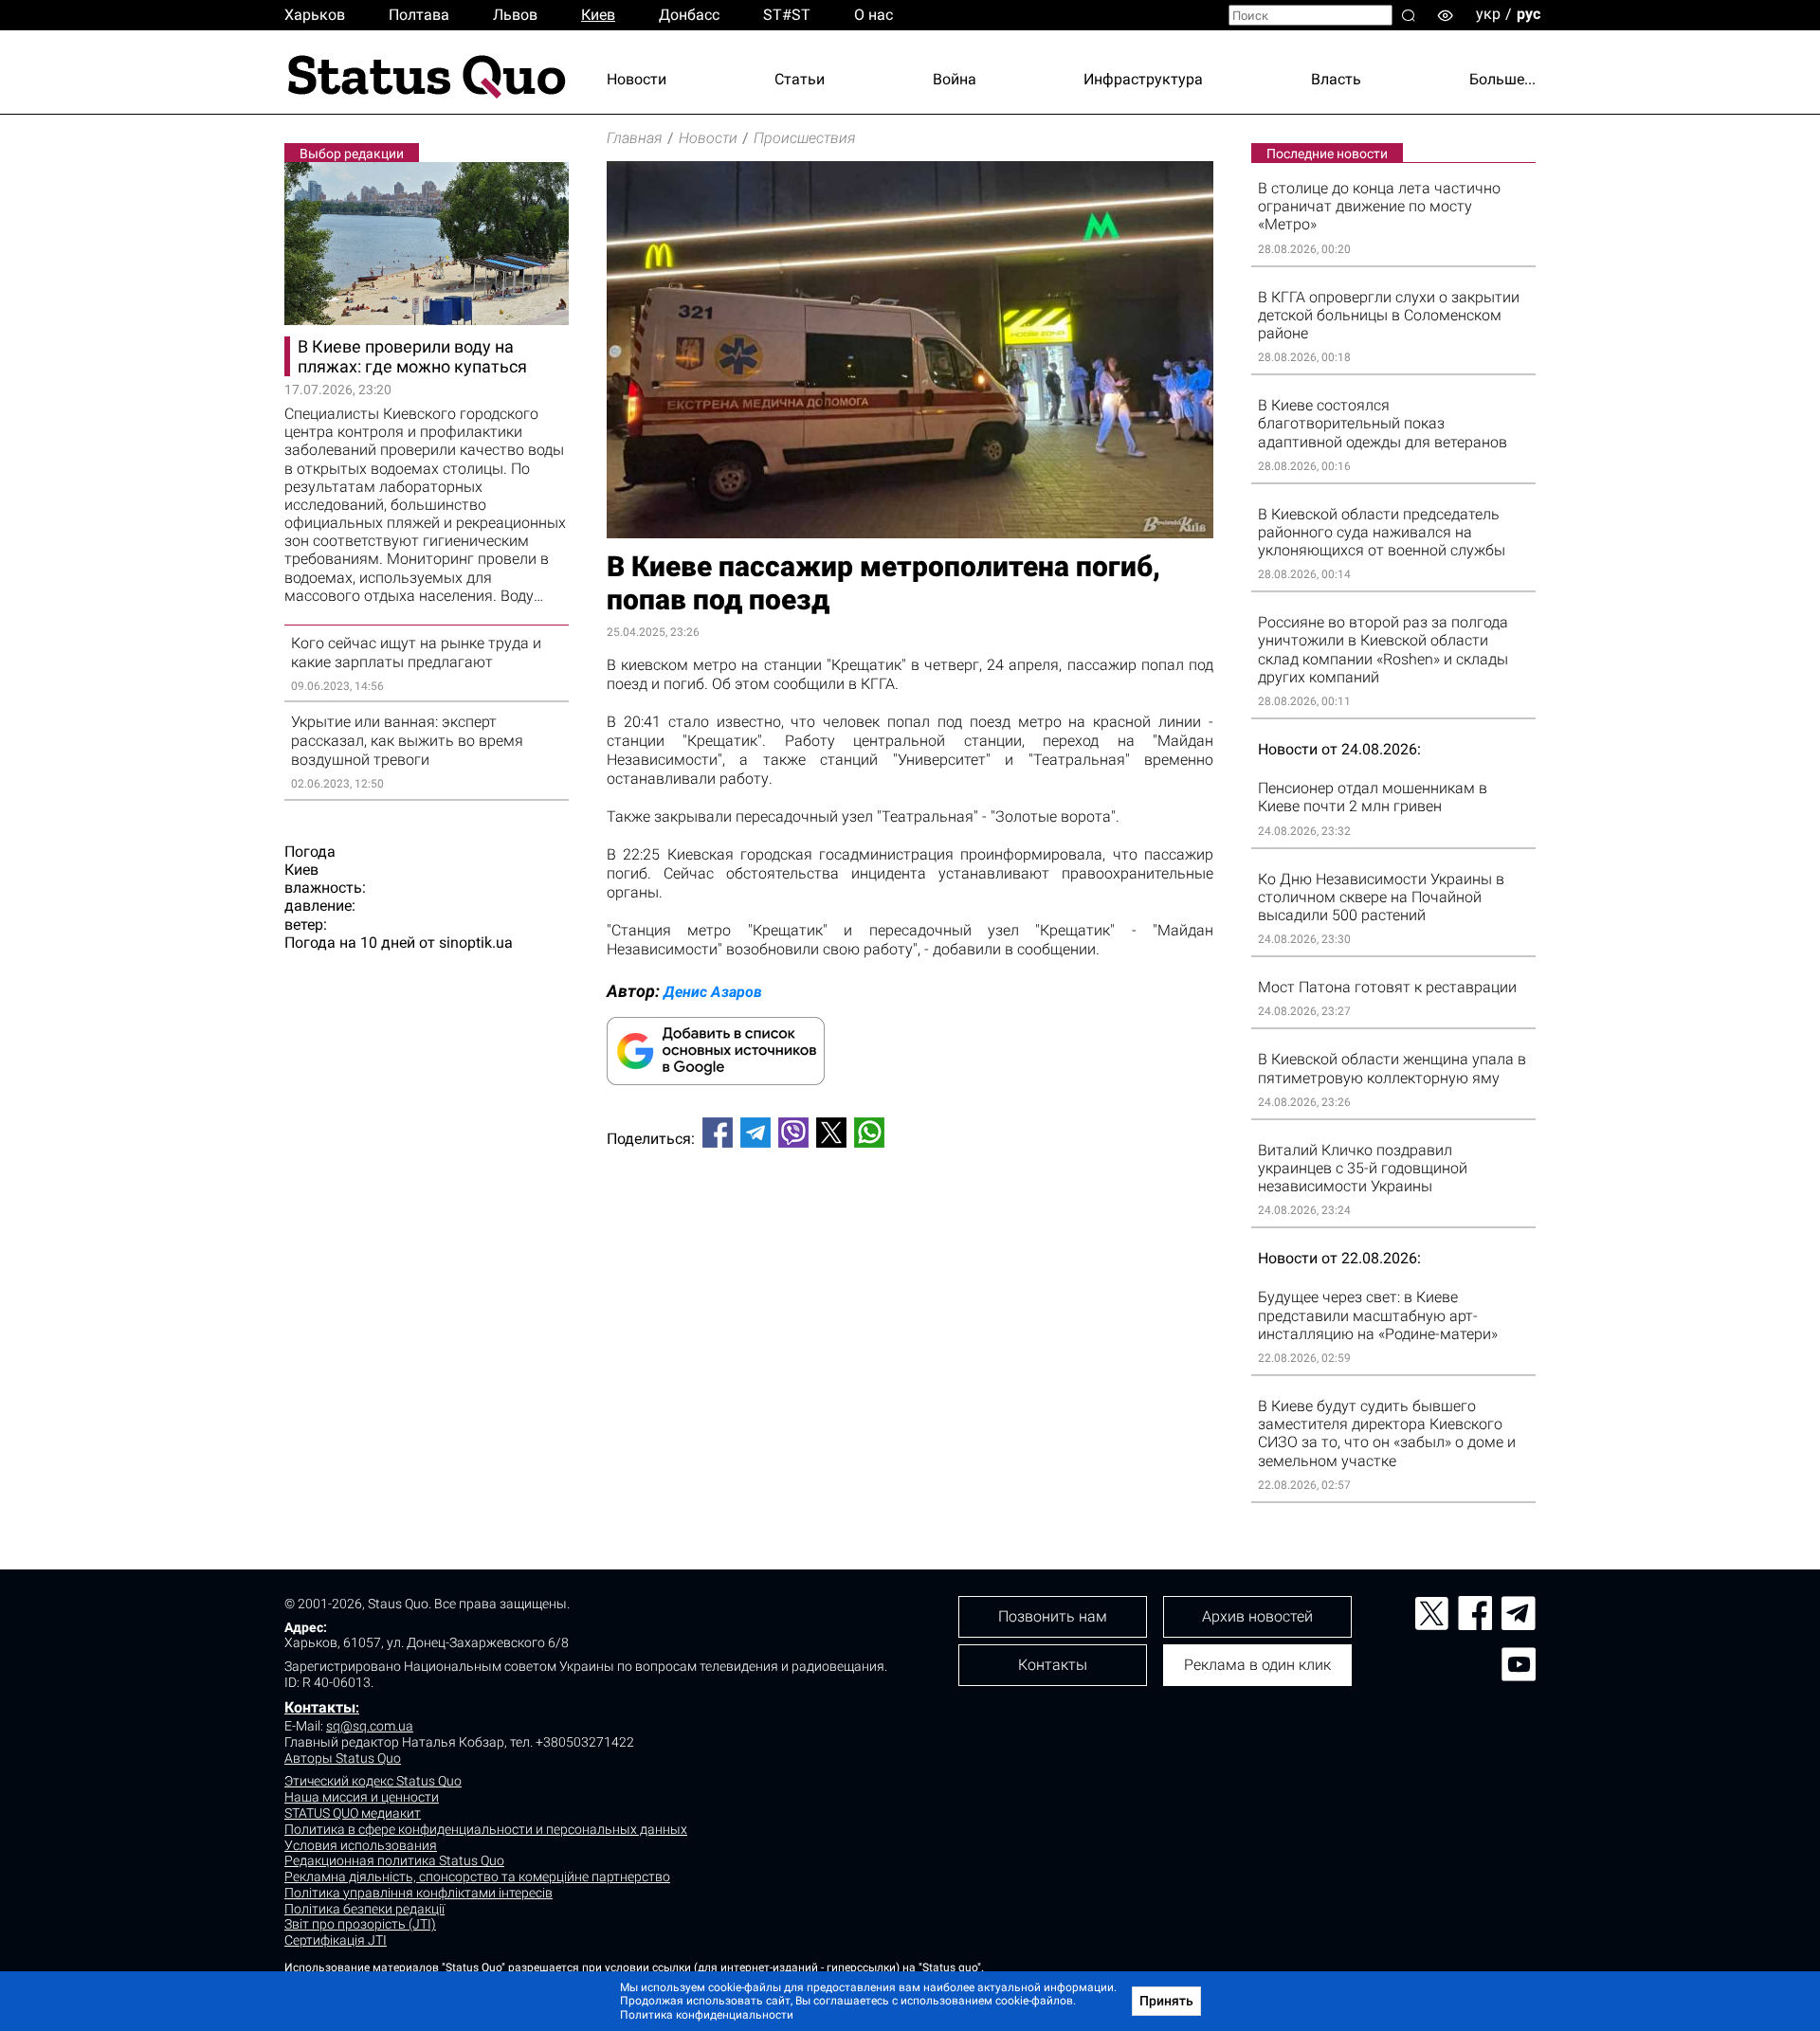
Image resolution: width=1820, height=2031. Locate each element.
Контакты (320, 1707)
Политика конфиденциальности (707, 2015)
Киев (598, 15)
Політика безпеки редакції (364, 1909)
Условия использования (361, 1845)
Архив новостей (1257, 1616)
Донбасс (689, 15)
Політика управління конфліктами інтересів (419, 1893)
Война (955, 79)
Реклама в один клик (1257, 1665)
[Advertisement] (910, 1225)
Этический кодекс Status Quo (373, 1781)
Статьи (800, 79)
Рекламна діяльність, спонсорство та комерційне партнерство (477, 1877)
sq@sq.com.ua (370, 1726)
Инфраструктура (1143, 79)
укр (1488, 14)
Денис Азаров (713, 992)
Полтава (419, 15)
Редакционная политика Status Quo (394, 1860)
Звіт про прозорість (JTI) (360, 1924)
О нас (874, 15)
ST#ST (787, 15)
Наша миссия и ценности (362, 1797)
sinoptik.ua (476, 943)
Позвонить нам (1053, 1616)
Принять (1166, 2001)
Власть (1336, 79)
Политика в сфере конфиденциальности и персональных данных (486, 1829)
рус (1529, 14)
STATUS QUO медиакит (353, 1813)
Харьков (315, 15)
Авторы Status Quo (343, 1758)
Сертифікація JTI (336, 1940)
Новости (637, 79)
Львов (515, 15)
